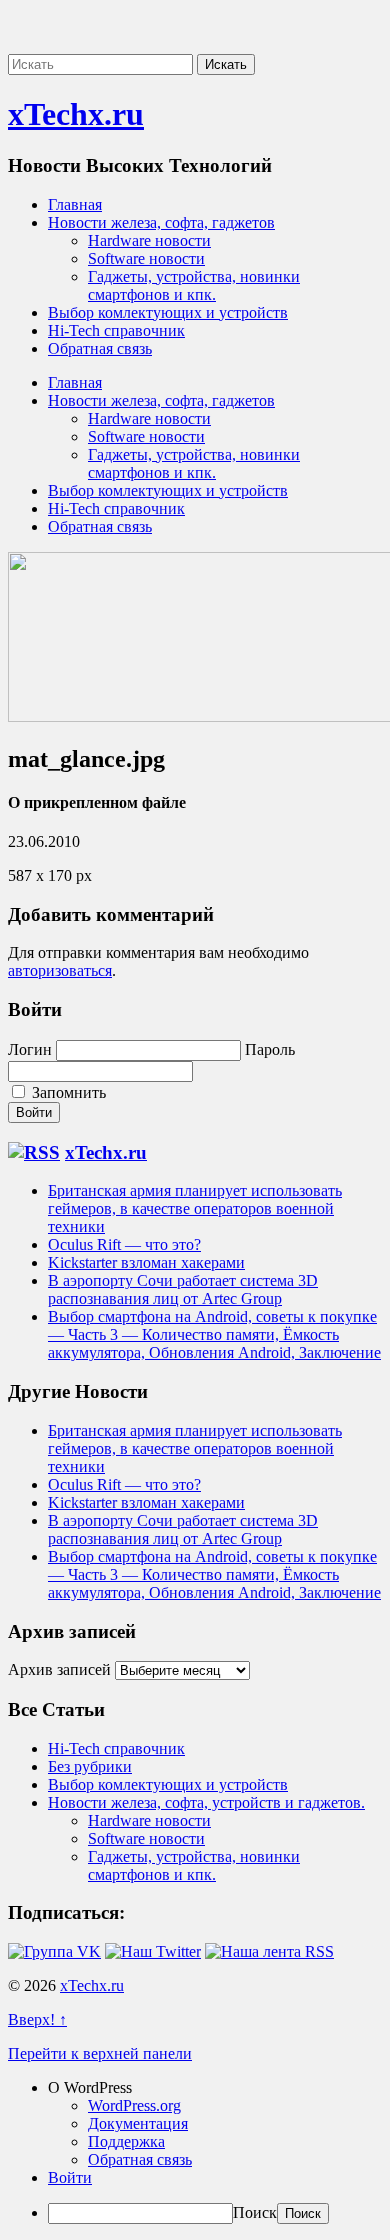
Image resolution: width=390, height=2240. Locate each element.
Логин (30, 1049)
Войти (70, 2177)
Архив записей (59, 1669)
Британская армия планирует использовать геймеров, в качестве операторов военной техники (195, 1208)
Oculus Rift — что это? (124, 1244)
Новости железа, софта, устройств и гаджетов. (206, 1802)
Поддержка (126, 2141)
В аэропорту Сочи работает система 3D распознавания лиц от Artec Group (183, 1289)
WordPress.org (134, 2105)
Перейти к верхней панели (100, 2053)
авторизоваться (60, 970)
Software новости (146, 258)
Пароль (270, 1049)
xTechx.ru (76, 114)
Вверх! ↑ (37, 2019)
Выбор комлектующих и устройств (168, 312)
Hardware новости (149, 240)
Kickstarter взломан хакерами (146, 1262)
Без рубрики (90, 1766)
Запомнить (67, 1092)
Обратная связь (100, 348)
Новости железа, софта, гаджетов (161, 222)
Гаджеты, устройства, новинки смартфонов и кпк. (194, 285)
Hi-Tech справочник (116, 330)
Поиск (255, 2212)
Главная (75, 204)
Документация (138, 2123)
